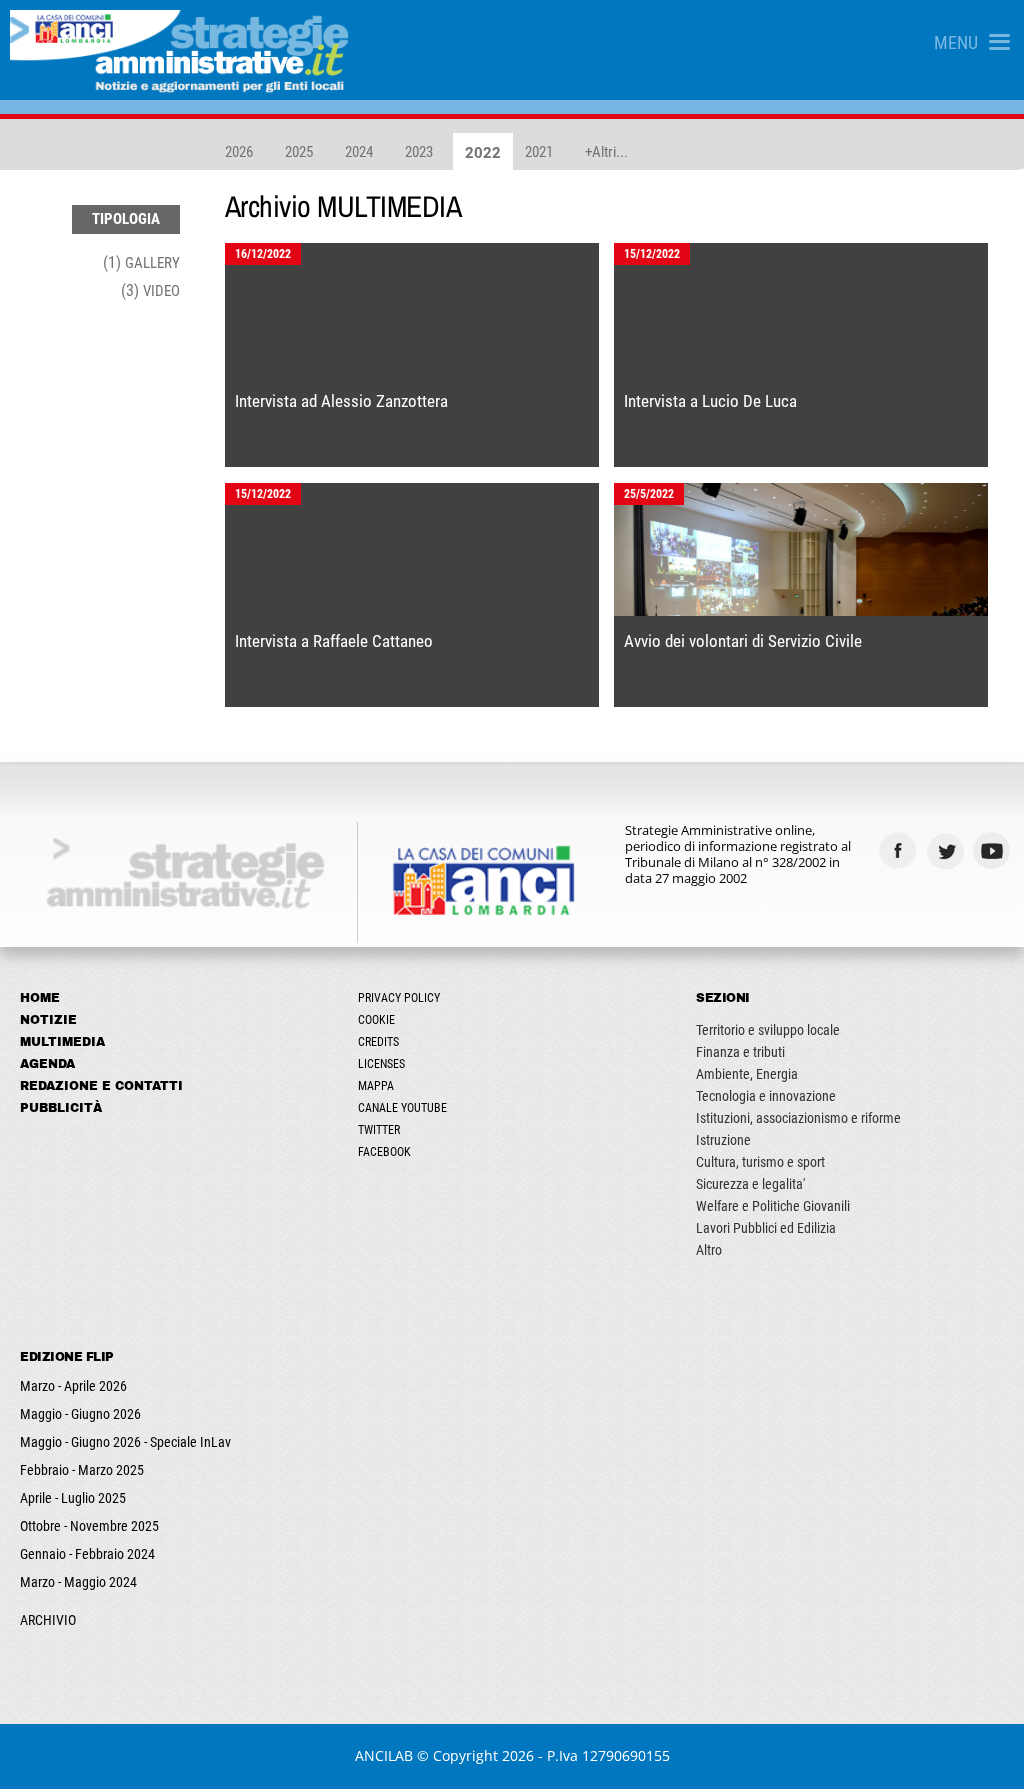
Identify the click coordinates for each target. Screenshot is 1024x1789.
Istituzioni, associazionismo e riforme (798, 1118)
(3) (150, 290)
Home (40, 998)
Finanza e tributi (740, 1052)
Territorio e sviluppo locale (768, 1030)
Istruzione (723, 1140)
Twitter (379, 1130)
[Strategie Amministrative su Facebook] (900, 850)
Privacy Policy (399, 998)
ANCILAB (384, 1755)
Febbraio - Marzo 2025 (82, 1470)
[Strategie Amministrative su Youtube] (994, 850)
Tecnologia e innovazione (766, 1096)
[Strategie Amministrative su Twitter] (947, 850)
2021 (539, 152)
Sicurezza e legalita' (750, 1184)
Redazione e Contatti (101, 1086)
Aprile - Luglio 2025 (73, 1498)
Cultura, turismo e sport (760, 1162)
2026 (239, 152)
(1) (141, 262)
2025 (299, 152)
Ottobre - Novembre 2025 (89, 1526)
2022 (483, 153)
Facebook (384, 1152)
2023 (419, 152)
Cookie (376, 1020)
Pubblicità (61, 1108)
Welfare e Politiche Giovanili (773, 1206)
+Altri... (606, 152)
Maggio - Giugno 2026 (80, 1414)
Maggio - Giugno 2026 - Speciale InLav (125, 1442)
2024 (359, 152)
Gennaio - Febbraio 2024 (87, 1554)
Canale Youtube (402, 1108)
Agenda (47, 1064)
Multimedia (62, 1042)
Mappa (376, 1086)
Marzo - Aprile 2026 (73, 1386)
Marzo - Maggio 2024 (78, 1582)
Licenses (381, 1064)
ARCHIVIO (48, 1620)
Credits (378, 1042)
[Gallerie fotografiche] (947, 889)
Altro (709, 1250)
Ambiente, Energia (747, 1074)
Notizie (48, 1020)
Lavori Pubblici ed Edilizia (766, 1228)
